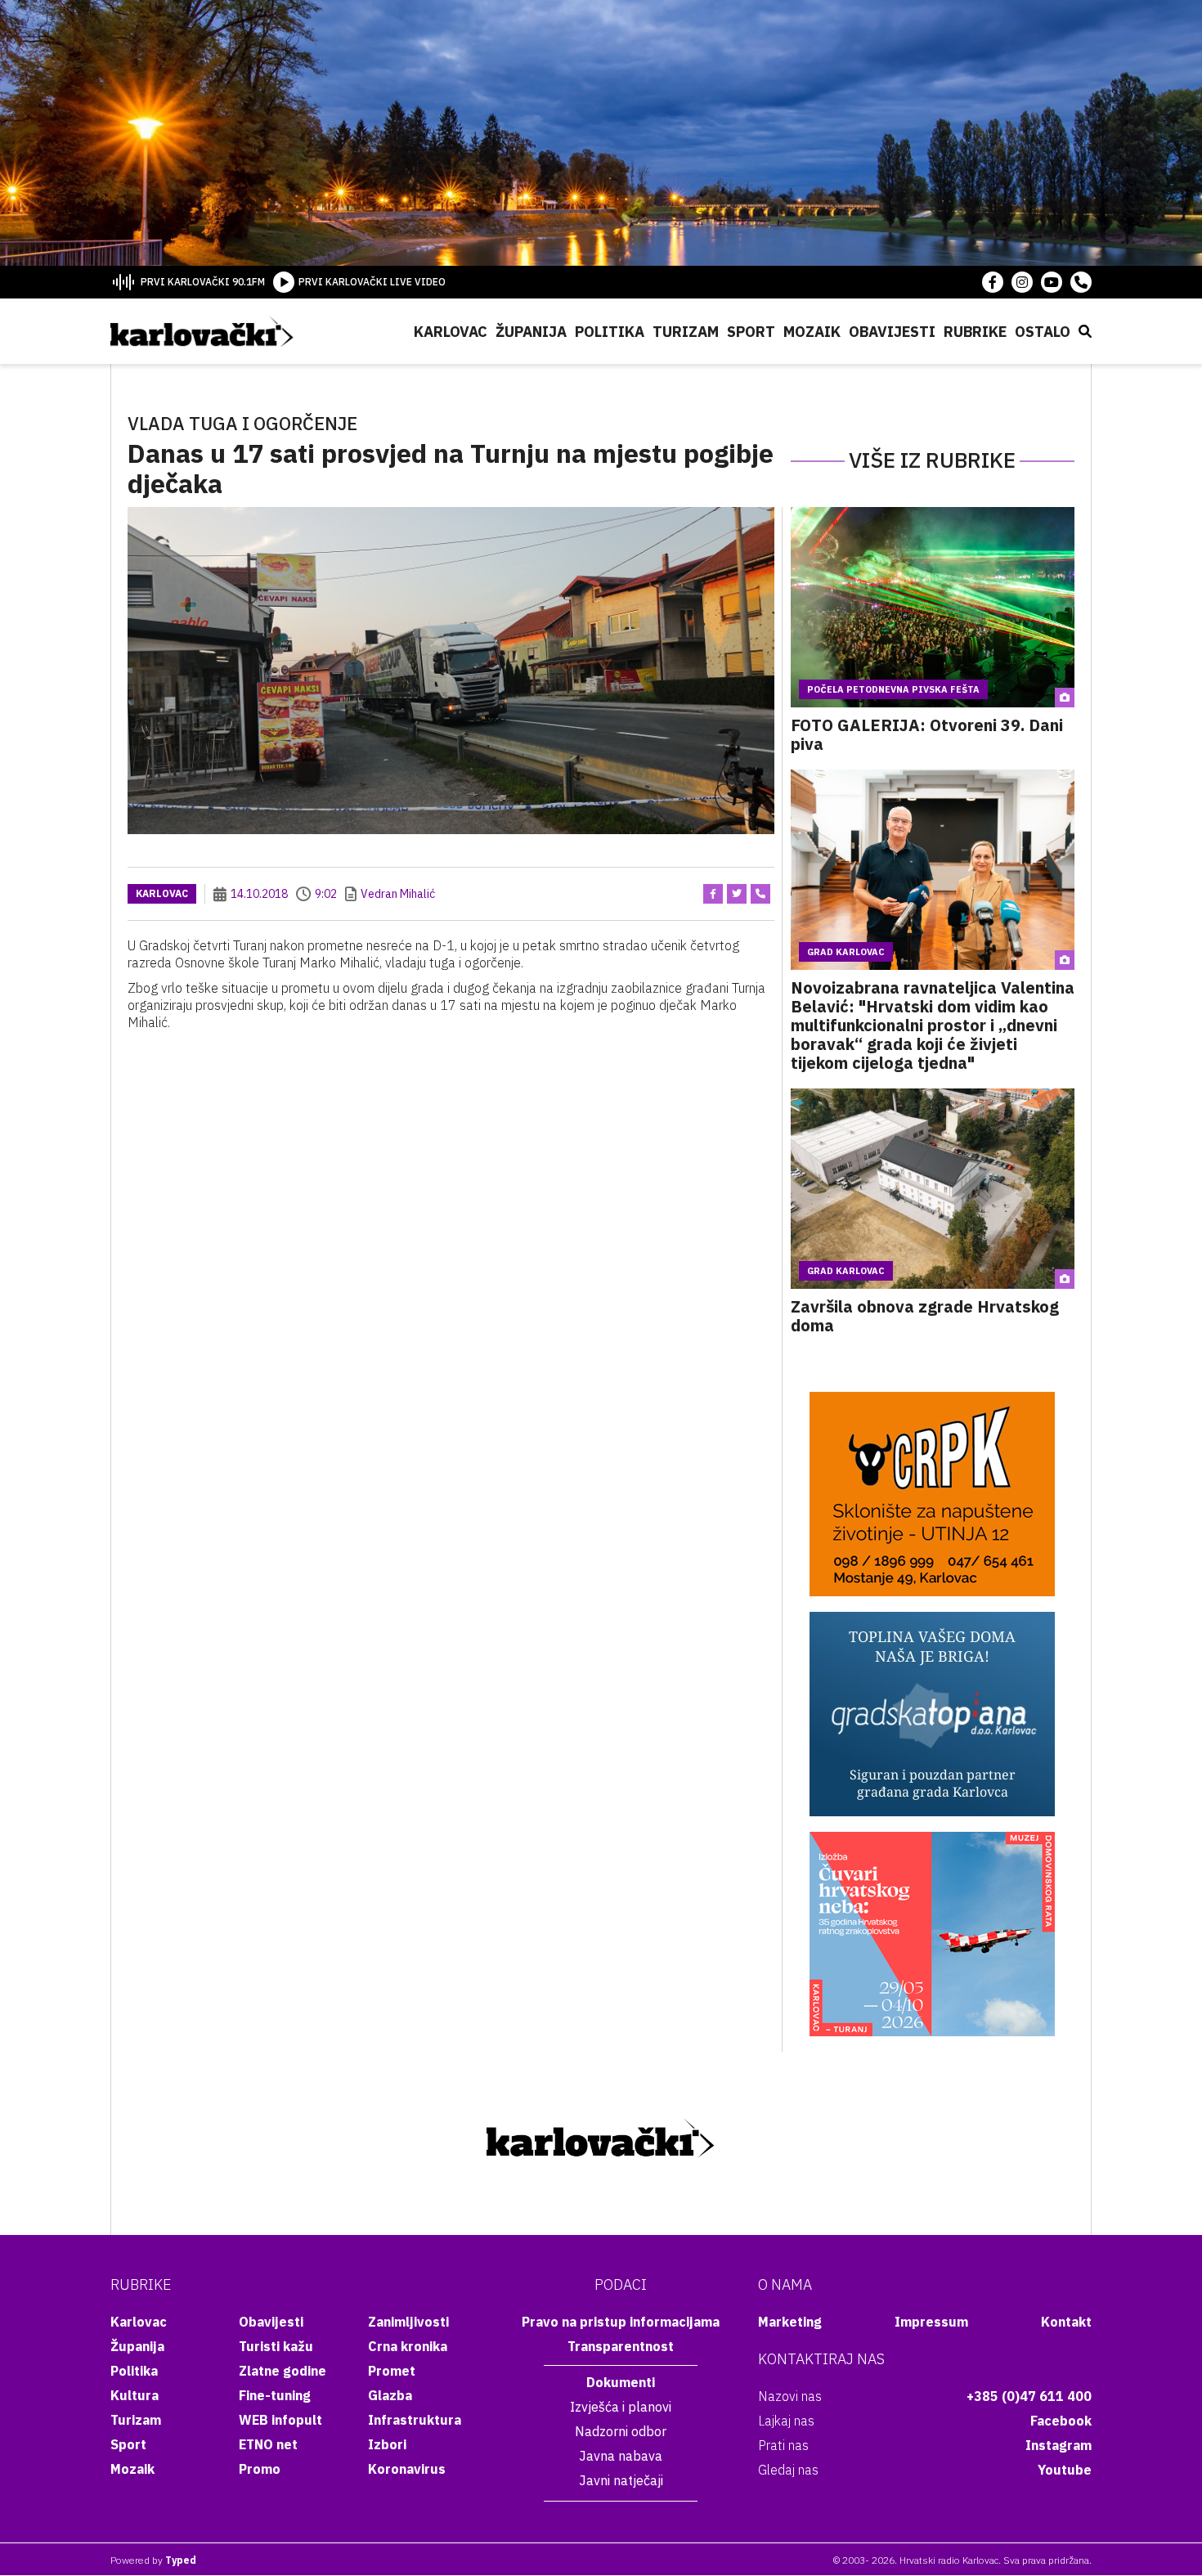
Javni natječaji (621, 2480)
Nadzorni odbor (621, 2431)
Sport (751, 332)
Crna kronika (408, 2346)
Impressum (931, 2322)
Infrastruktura (415, 2420)
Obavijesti (892, 332)
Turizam (686, 332)
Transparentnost (621, 2346)
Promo (260, 2469)
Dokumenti (621, 2382)
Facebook (1061, 2421)
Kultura (135, 2395)
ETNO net (268, 2444)
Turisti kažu (276, 2346)
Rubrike (975, 332)
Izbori (387, 2444)
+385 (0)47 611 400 (1029, 2396)
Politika (610, 332)
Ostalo (1043, 332)
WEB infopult (280, 2420)
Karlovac (451, 332)
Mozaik (812, 332)
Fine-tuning (275, 2395)
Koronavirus (407, 2469)
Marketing (790, 2322)
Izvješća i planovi (621, 2407)
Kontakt (1066, 2322)
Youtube (1065, 2470)
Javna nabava (621, 2456)
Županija (531, 332)
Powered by (153, 2560)
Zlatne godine (283, 2371)
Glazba (390, 2395)
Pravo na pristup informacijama (621, 2322)
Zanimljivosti (408, 2322)
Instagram (1058, 2445)
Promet (392, 2371)
